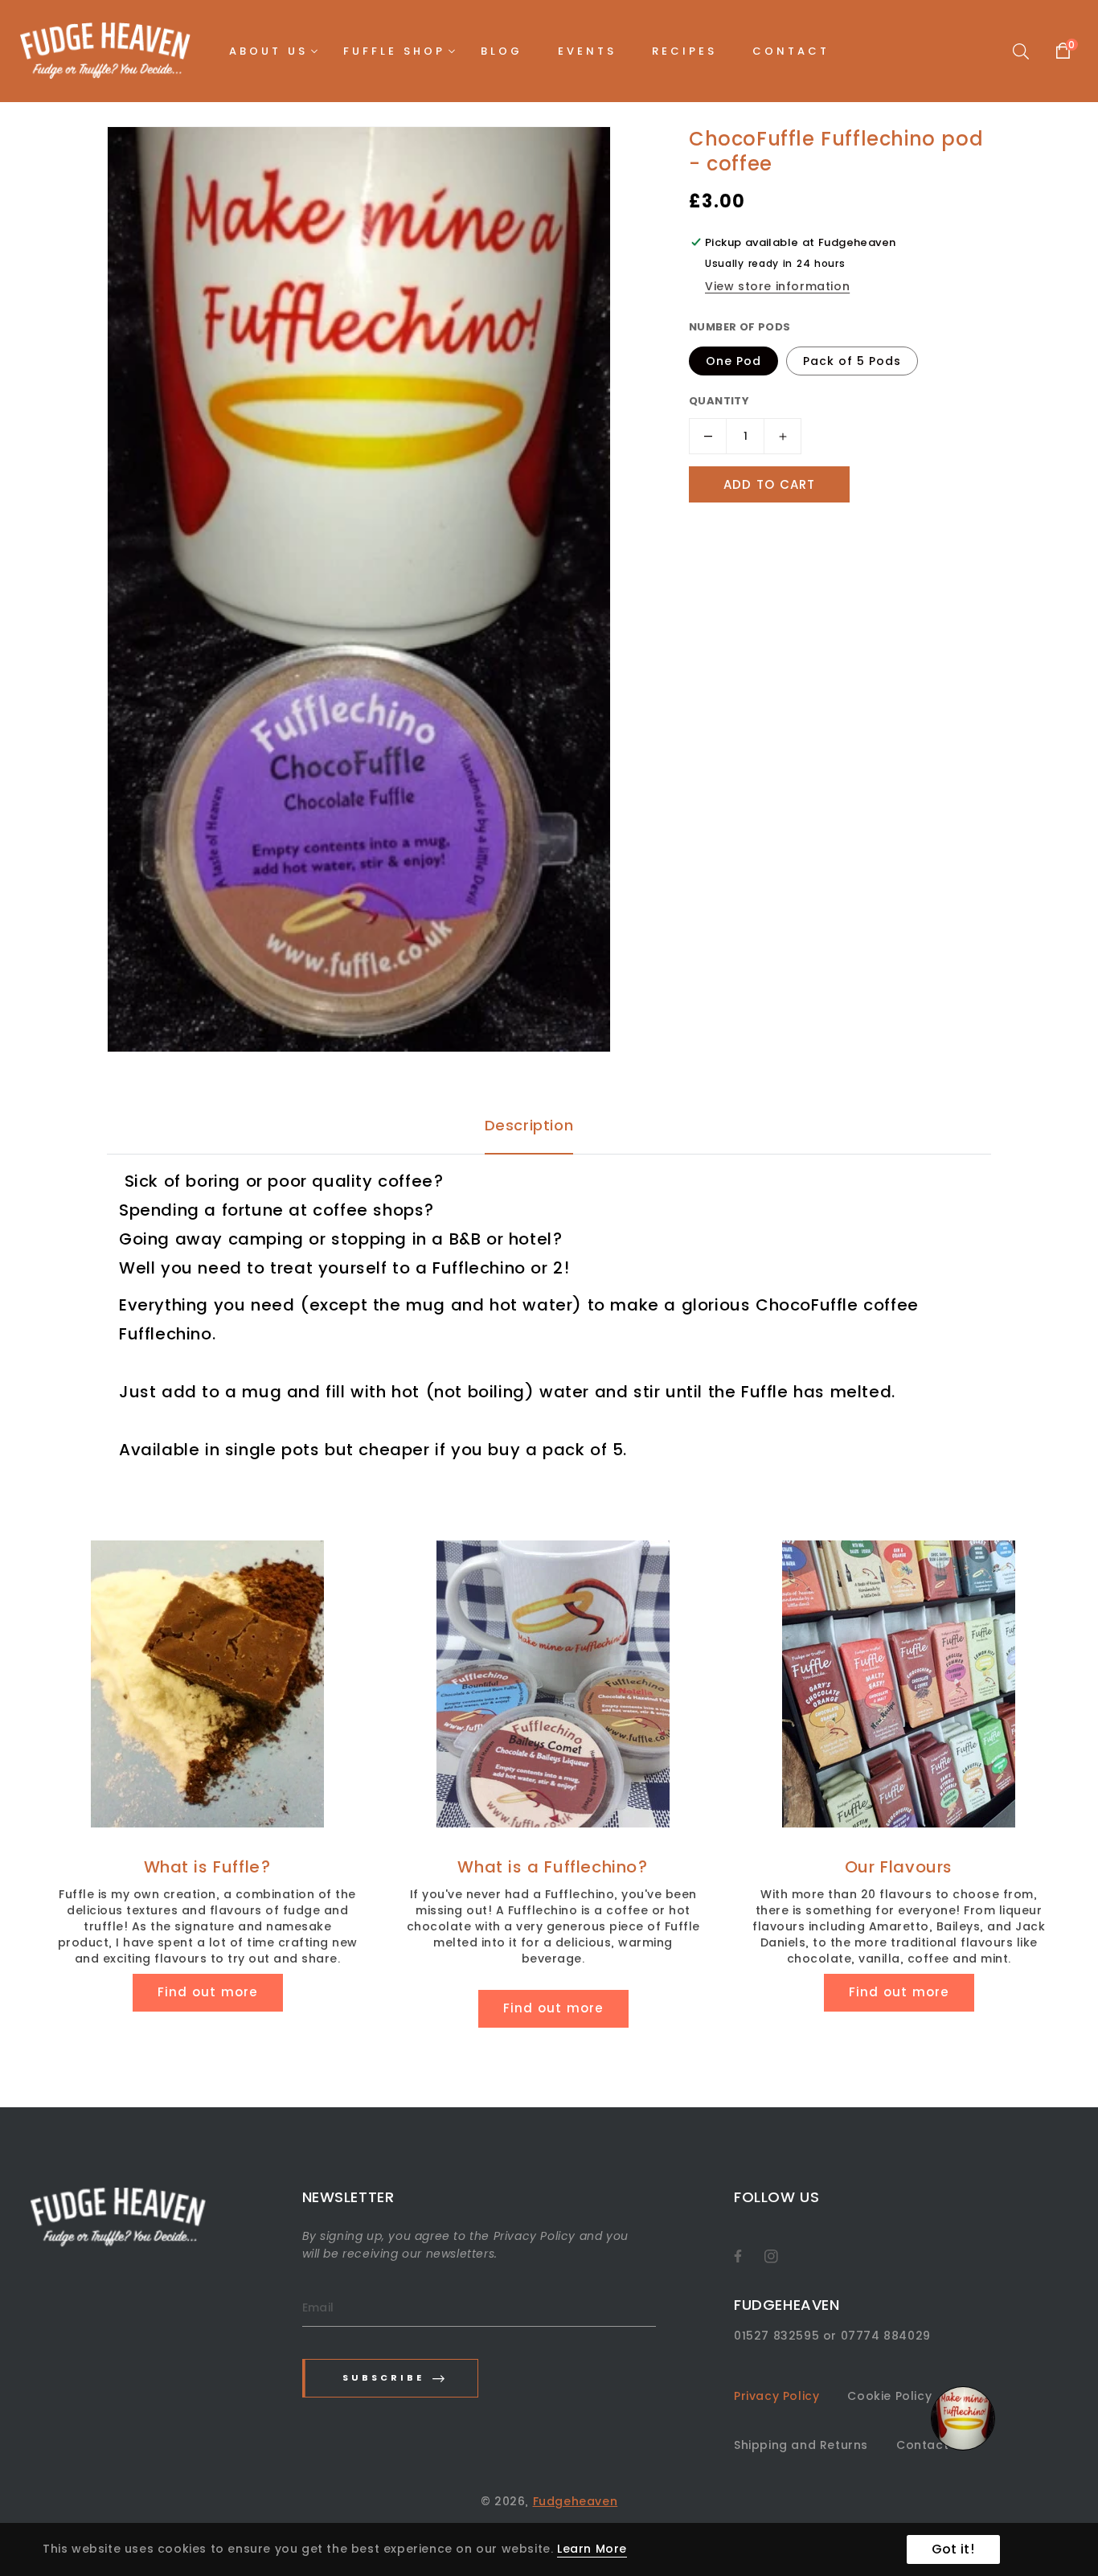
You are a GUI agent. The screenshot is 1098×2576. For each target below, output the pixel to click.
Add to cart (769, 484)
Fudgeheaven (576, 2501)
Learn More (592, 2549)
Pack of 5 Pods (852, 361)
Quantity (719, 401)
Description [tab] (529, 1125)
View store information (777, 286)
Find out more (208, 1992)
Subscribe (383, 2377)
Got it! (953, 2549)
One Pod (733, 361)
